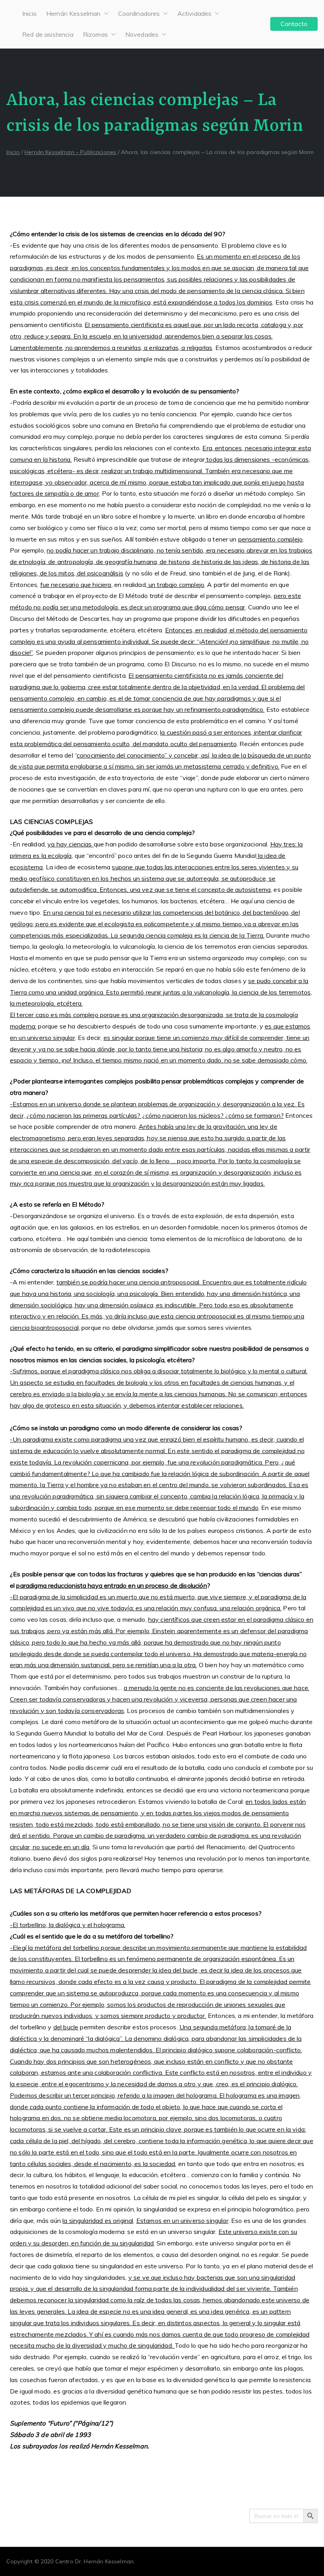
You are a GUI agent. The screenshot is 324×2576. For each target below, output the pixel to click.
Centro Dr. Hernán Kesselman (94, 2561)
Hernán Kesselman (73, 13)
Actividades (195, 13)
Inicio (29, 13)
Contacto (294, 24)
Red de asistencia (48, 34)
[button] (105, 14)
